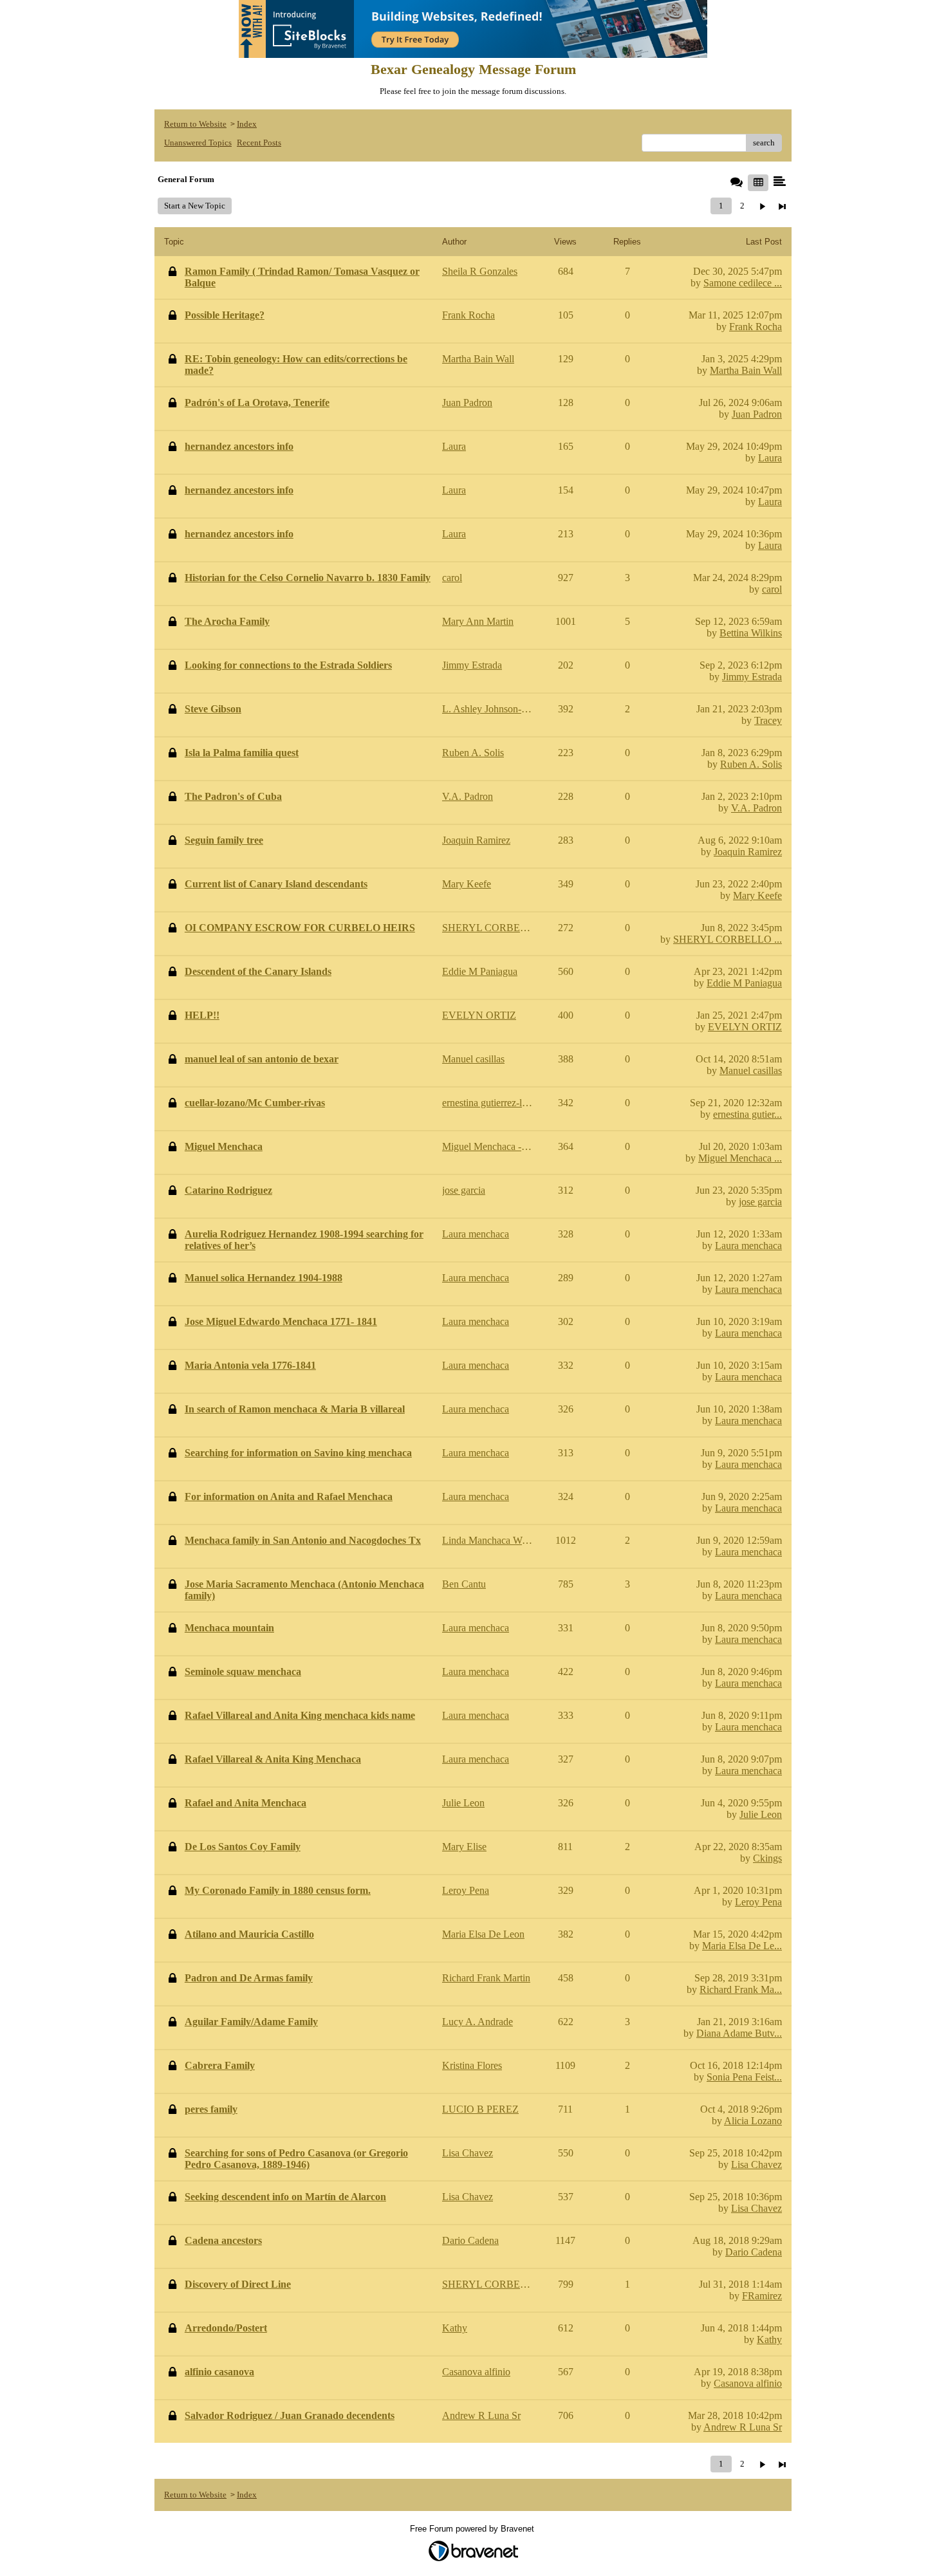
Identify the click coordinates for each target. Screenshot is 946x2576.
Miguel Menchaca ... (740, 1158)
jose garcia (760, 1202)
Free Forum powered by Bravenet (473, 2529)
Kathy (769, 2340)
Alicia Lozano (753, 2121)
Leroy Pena (758, 1902)
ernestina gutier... (747, 1114)
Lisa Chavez (756, 2164)
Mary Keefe (757, 895)
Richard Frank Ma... (741, 1989)
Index (247, 124)
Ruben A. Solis (751, 764)
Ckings (767, 1858)
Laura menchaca (748, 1246)
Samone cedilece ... (743, 283)
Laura (770, 458)
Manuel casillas (751, 1070)
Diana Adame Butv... (739, 2033)
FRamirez (762, 2296)
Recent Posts (259, 143)
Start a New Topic (195, 206)
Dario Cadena (754, 2252)
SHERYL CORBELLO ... (728, 939)
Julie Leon (761, 1814)
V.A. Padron (756, 808)
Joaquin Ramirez (748, 852)
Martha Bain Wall (746, 370)
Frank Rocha (756, 327)
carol (772, 589)
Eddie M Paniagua (744, 983)
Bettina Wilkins (751, 633)
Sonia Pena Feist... (744, 2077)
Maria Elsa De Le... (742, 1946)
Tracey (768, 720)
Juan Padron (757, 414)
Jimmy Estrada (752, 677)
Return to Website (195, 124)
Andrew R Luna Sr (743, 2427)
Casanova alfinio (748, 2383)
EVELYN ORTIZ (745, 1027)
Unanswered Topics (198, 143)
